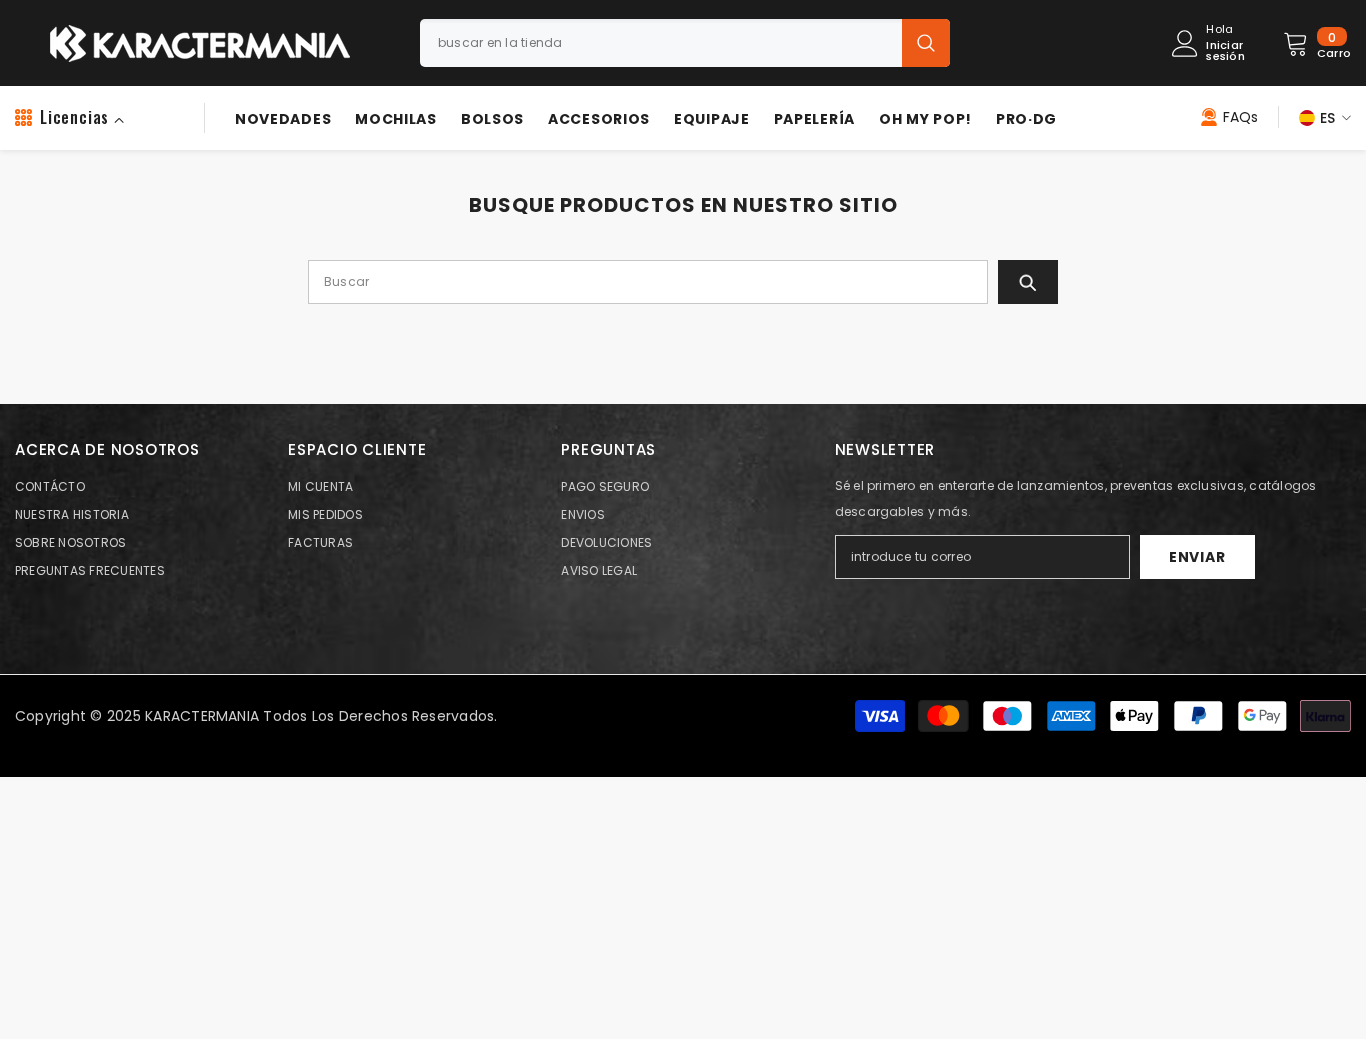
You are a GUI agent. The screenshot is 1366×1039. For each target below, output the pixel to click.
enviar (1197, 557)
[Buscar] (685, 43)
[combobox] (661, 43)
